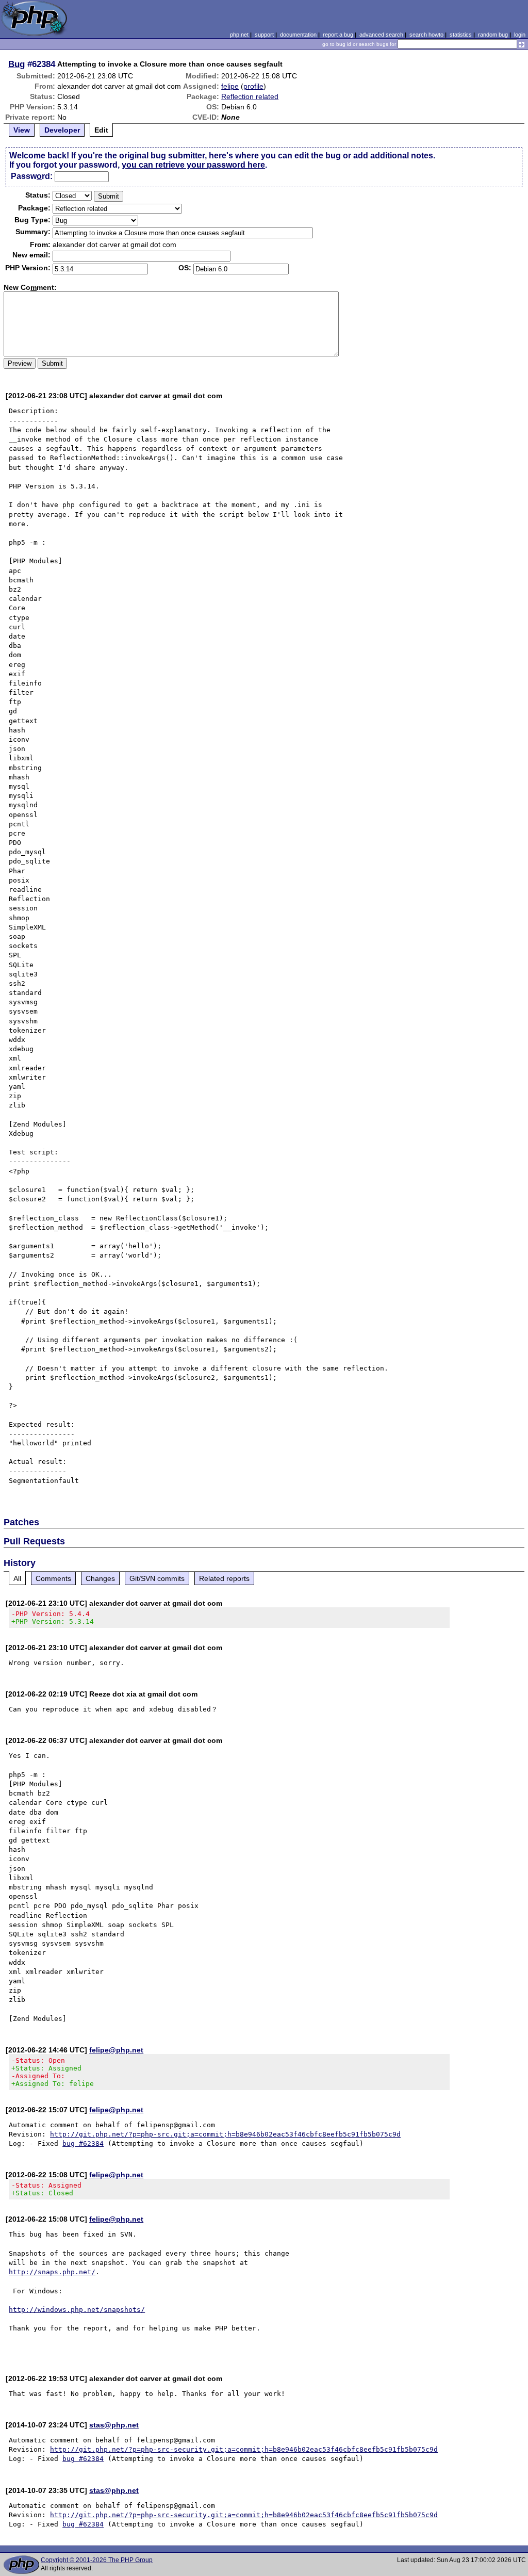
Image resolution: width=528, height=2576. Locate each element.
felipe (230, 86)
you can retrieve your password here (193, 165)
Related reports (224, 1578)
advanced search (381, 35)
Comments (53, 1578)
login (520, 35)
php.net (239, 35)
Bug (16, 64)
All (17, 1578)
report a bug (338, 35)
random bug (493, 35)
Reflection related (250, 96)
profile (253, 86)
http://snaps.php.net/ (52, 2272)
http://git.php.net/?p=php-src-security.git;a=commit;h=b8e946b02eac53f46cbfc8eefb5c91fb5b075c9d (244, 2449)
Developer (62, 130)
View (22, 130)
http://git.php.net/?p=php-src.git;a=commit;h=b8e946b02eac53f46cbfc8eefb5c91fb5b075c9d (225, 2134)
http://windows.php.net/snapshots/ (77, 2310)
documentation (298, 35)
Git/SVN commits (157, 1578)
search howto (426, 35)
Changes (100, 1578)
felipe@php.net (116, 2050)
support (264, 35)
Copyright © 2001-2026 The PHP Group (97, 2560)
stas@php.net (114, 2425)
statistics (461, 35)
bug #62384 (83, 2143)
